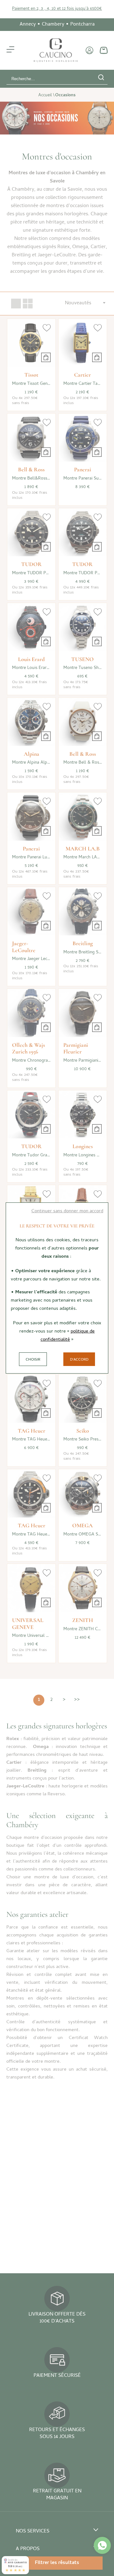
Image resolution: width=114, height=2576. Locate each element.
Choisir (33, 1360)
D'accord (79, 1360)
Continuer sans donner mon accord (67, 1211)
